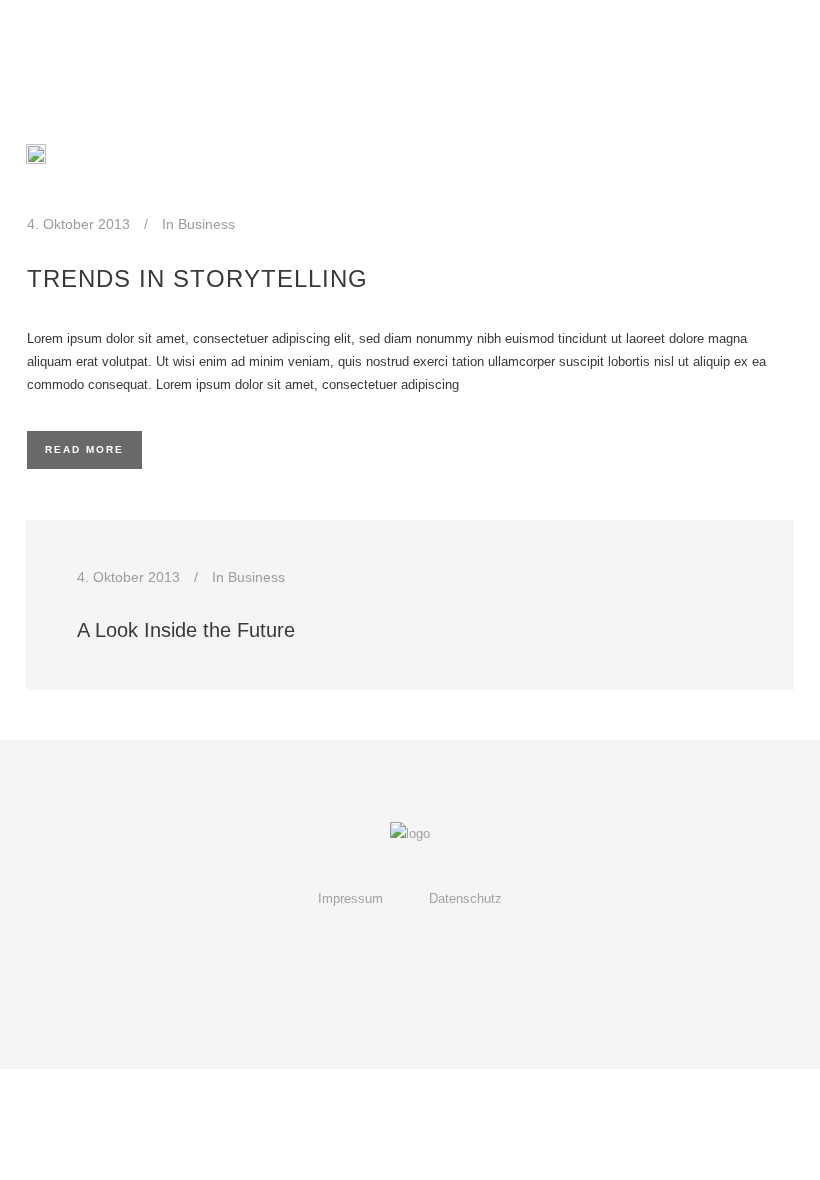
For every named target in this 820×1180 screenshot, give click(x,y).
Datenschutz (465, 898)
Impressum (350, 898)
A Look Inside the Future (186, 630)
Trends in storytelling (197, 278)
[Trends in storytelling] (36, 154)
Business (206, 224)
